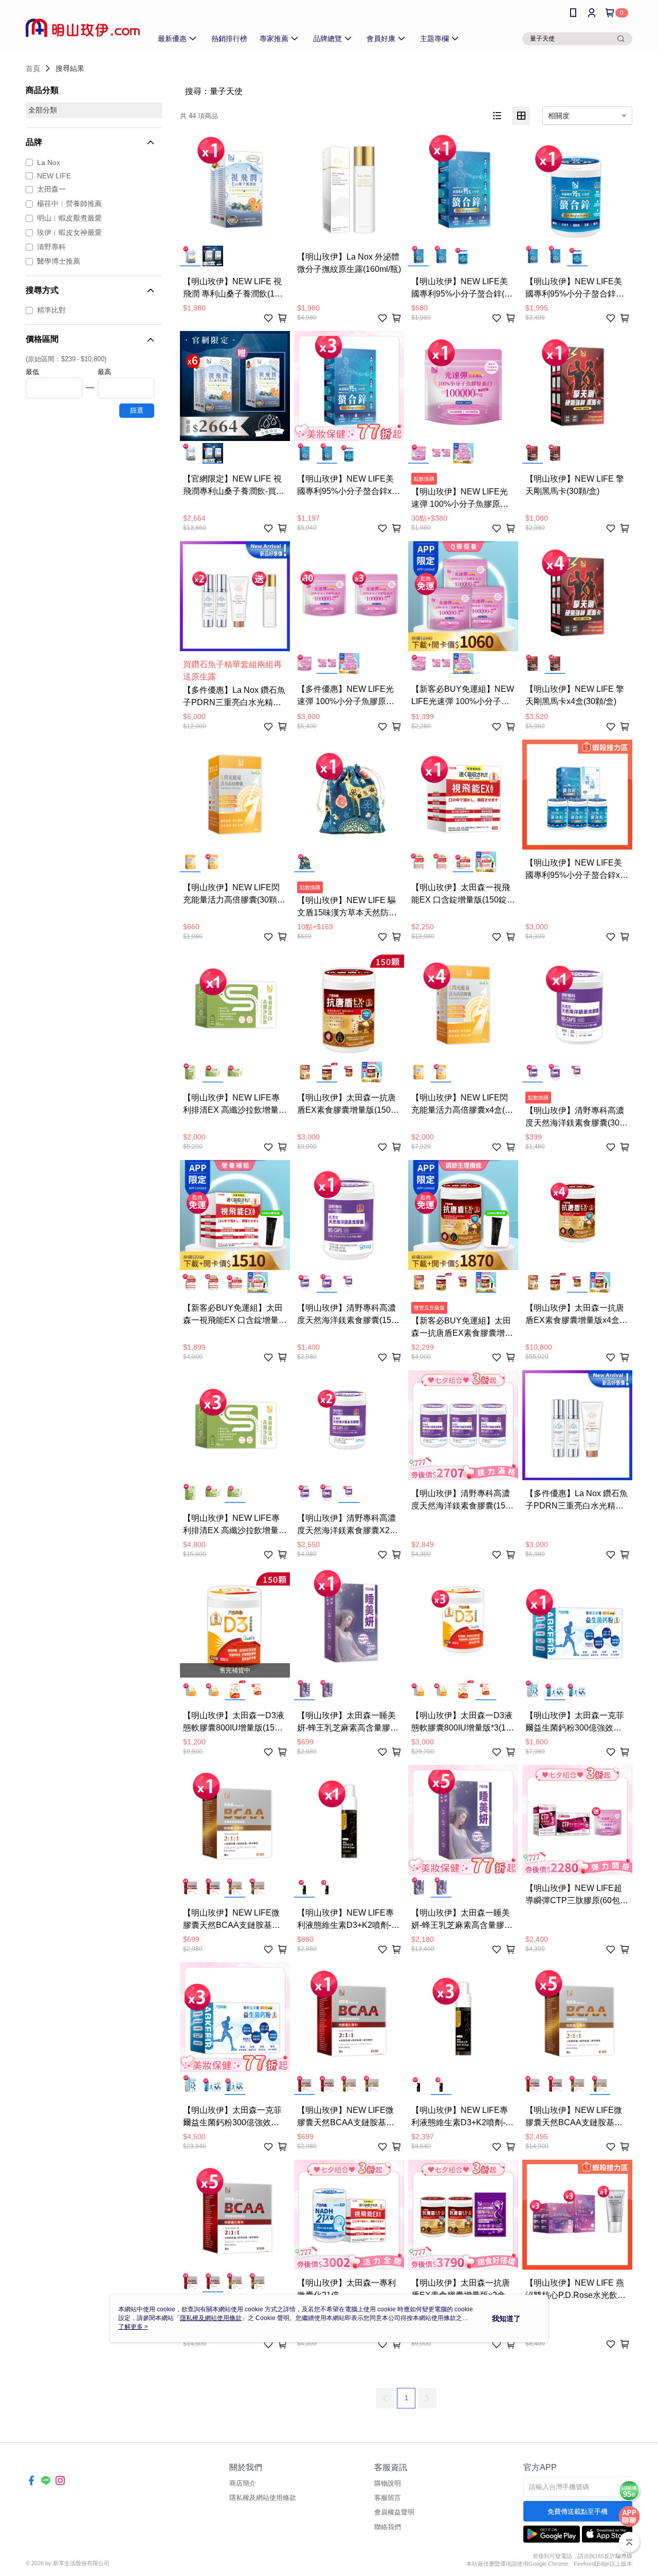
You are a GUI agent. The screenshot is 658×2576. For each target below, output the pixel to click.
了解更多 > (133, 2327)
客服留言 (388, 2498)
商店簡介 (243, 2483)
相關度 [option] (559, 116)
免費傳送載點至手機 (578, 2511)
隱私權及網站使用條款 (263, 2498)
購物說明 (388, 2483)
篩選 (137, 410)
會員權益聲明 (394, 2512)
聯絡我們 (388, 2527)
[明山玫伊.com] (83, 27)
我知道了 (506, 2319)
